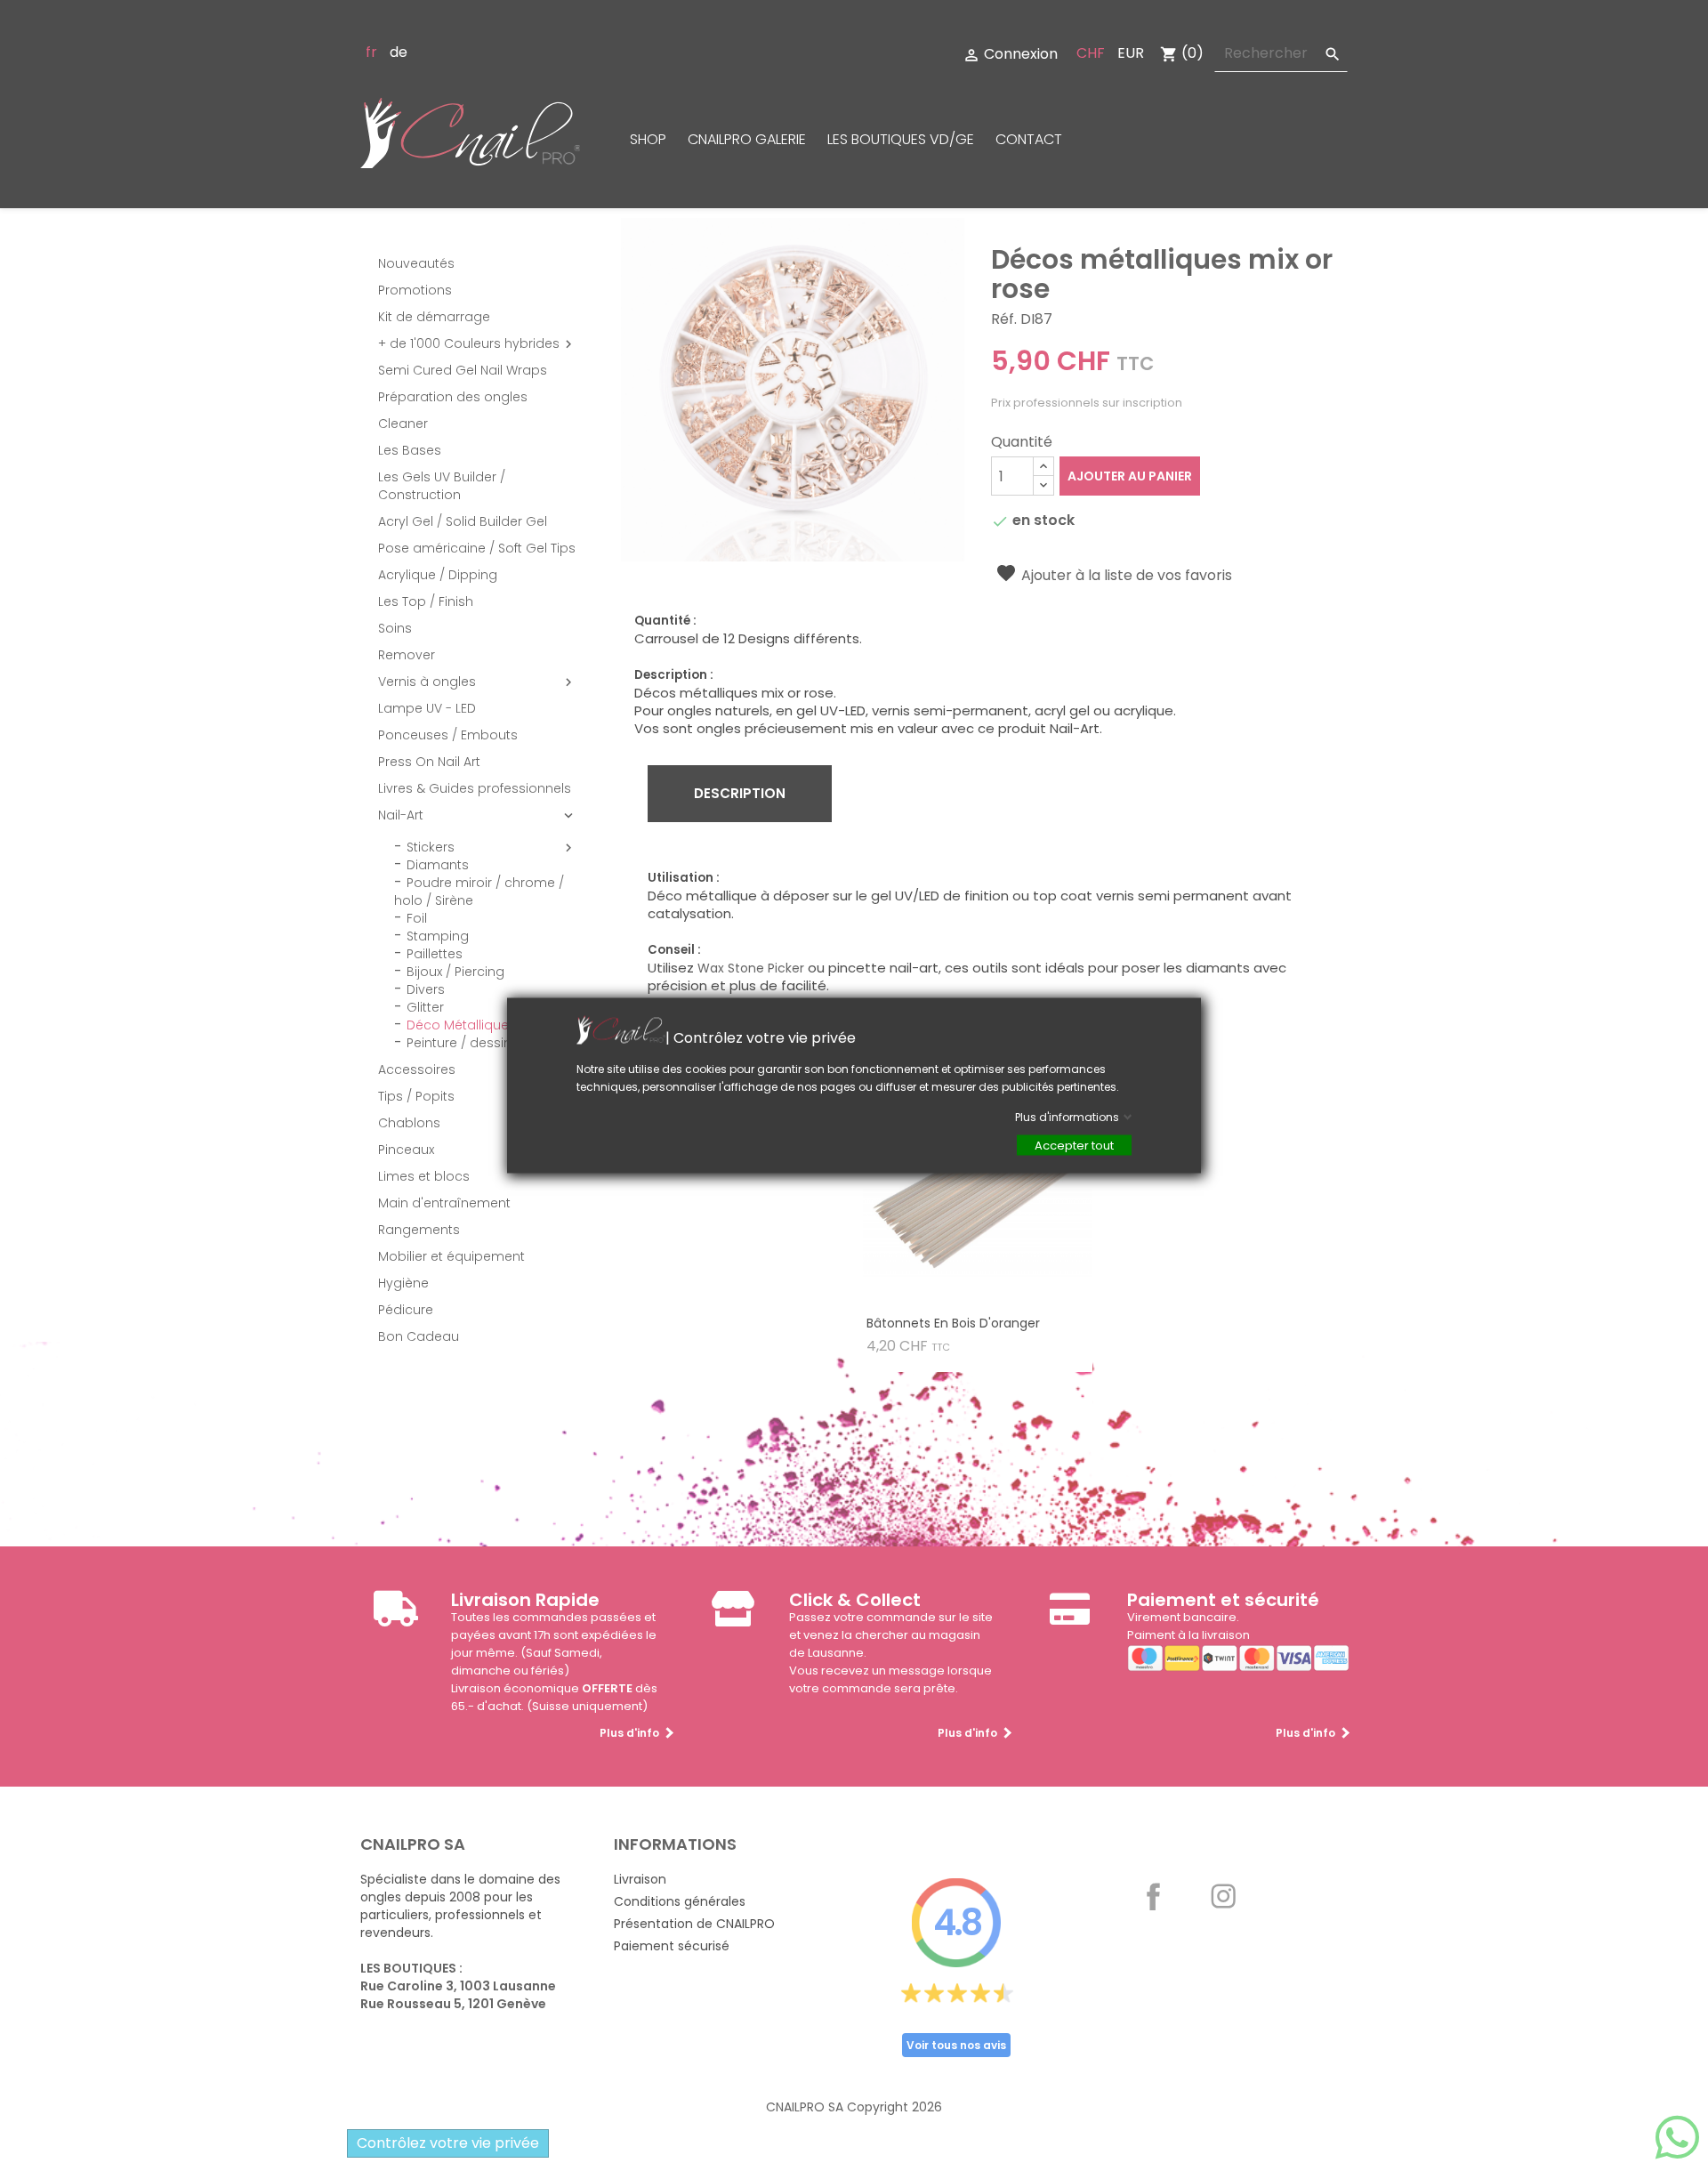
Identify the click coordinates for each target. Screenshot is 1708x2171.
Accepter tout (1074, 1146)
